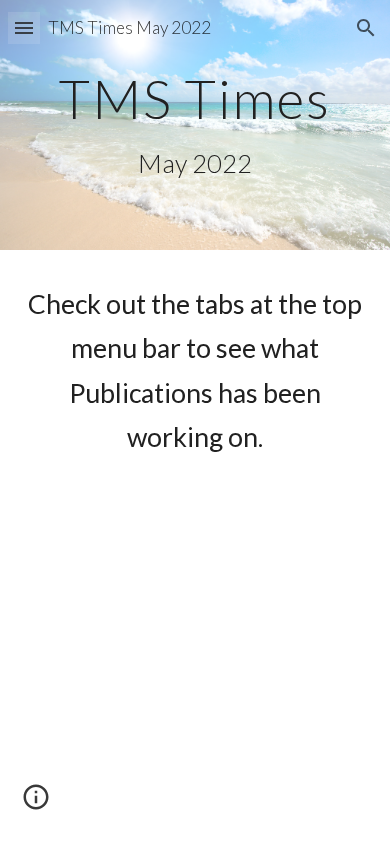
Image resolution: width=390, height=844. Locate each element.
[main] (195, 125)
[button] (24, 27)
